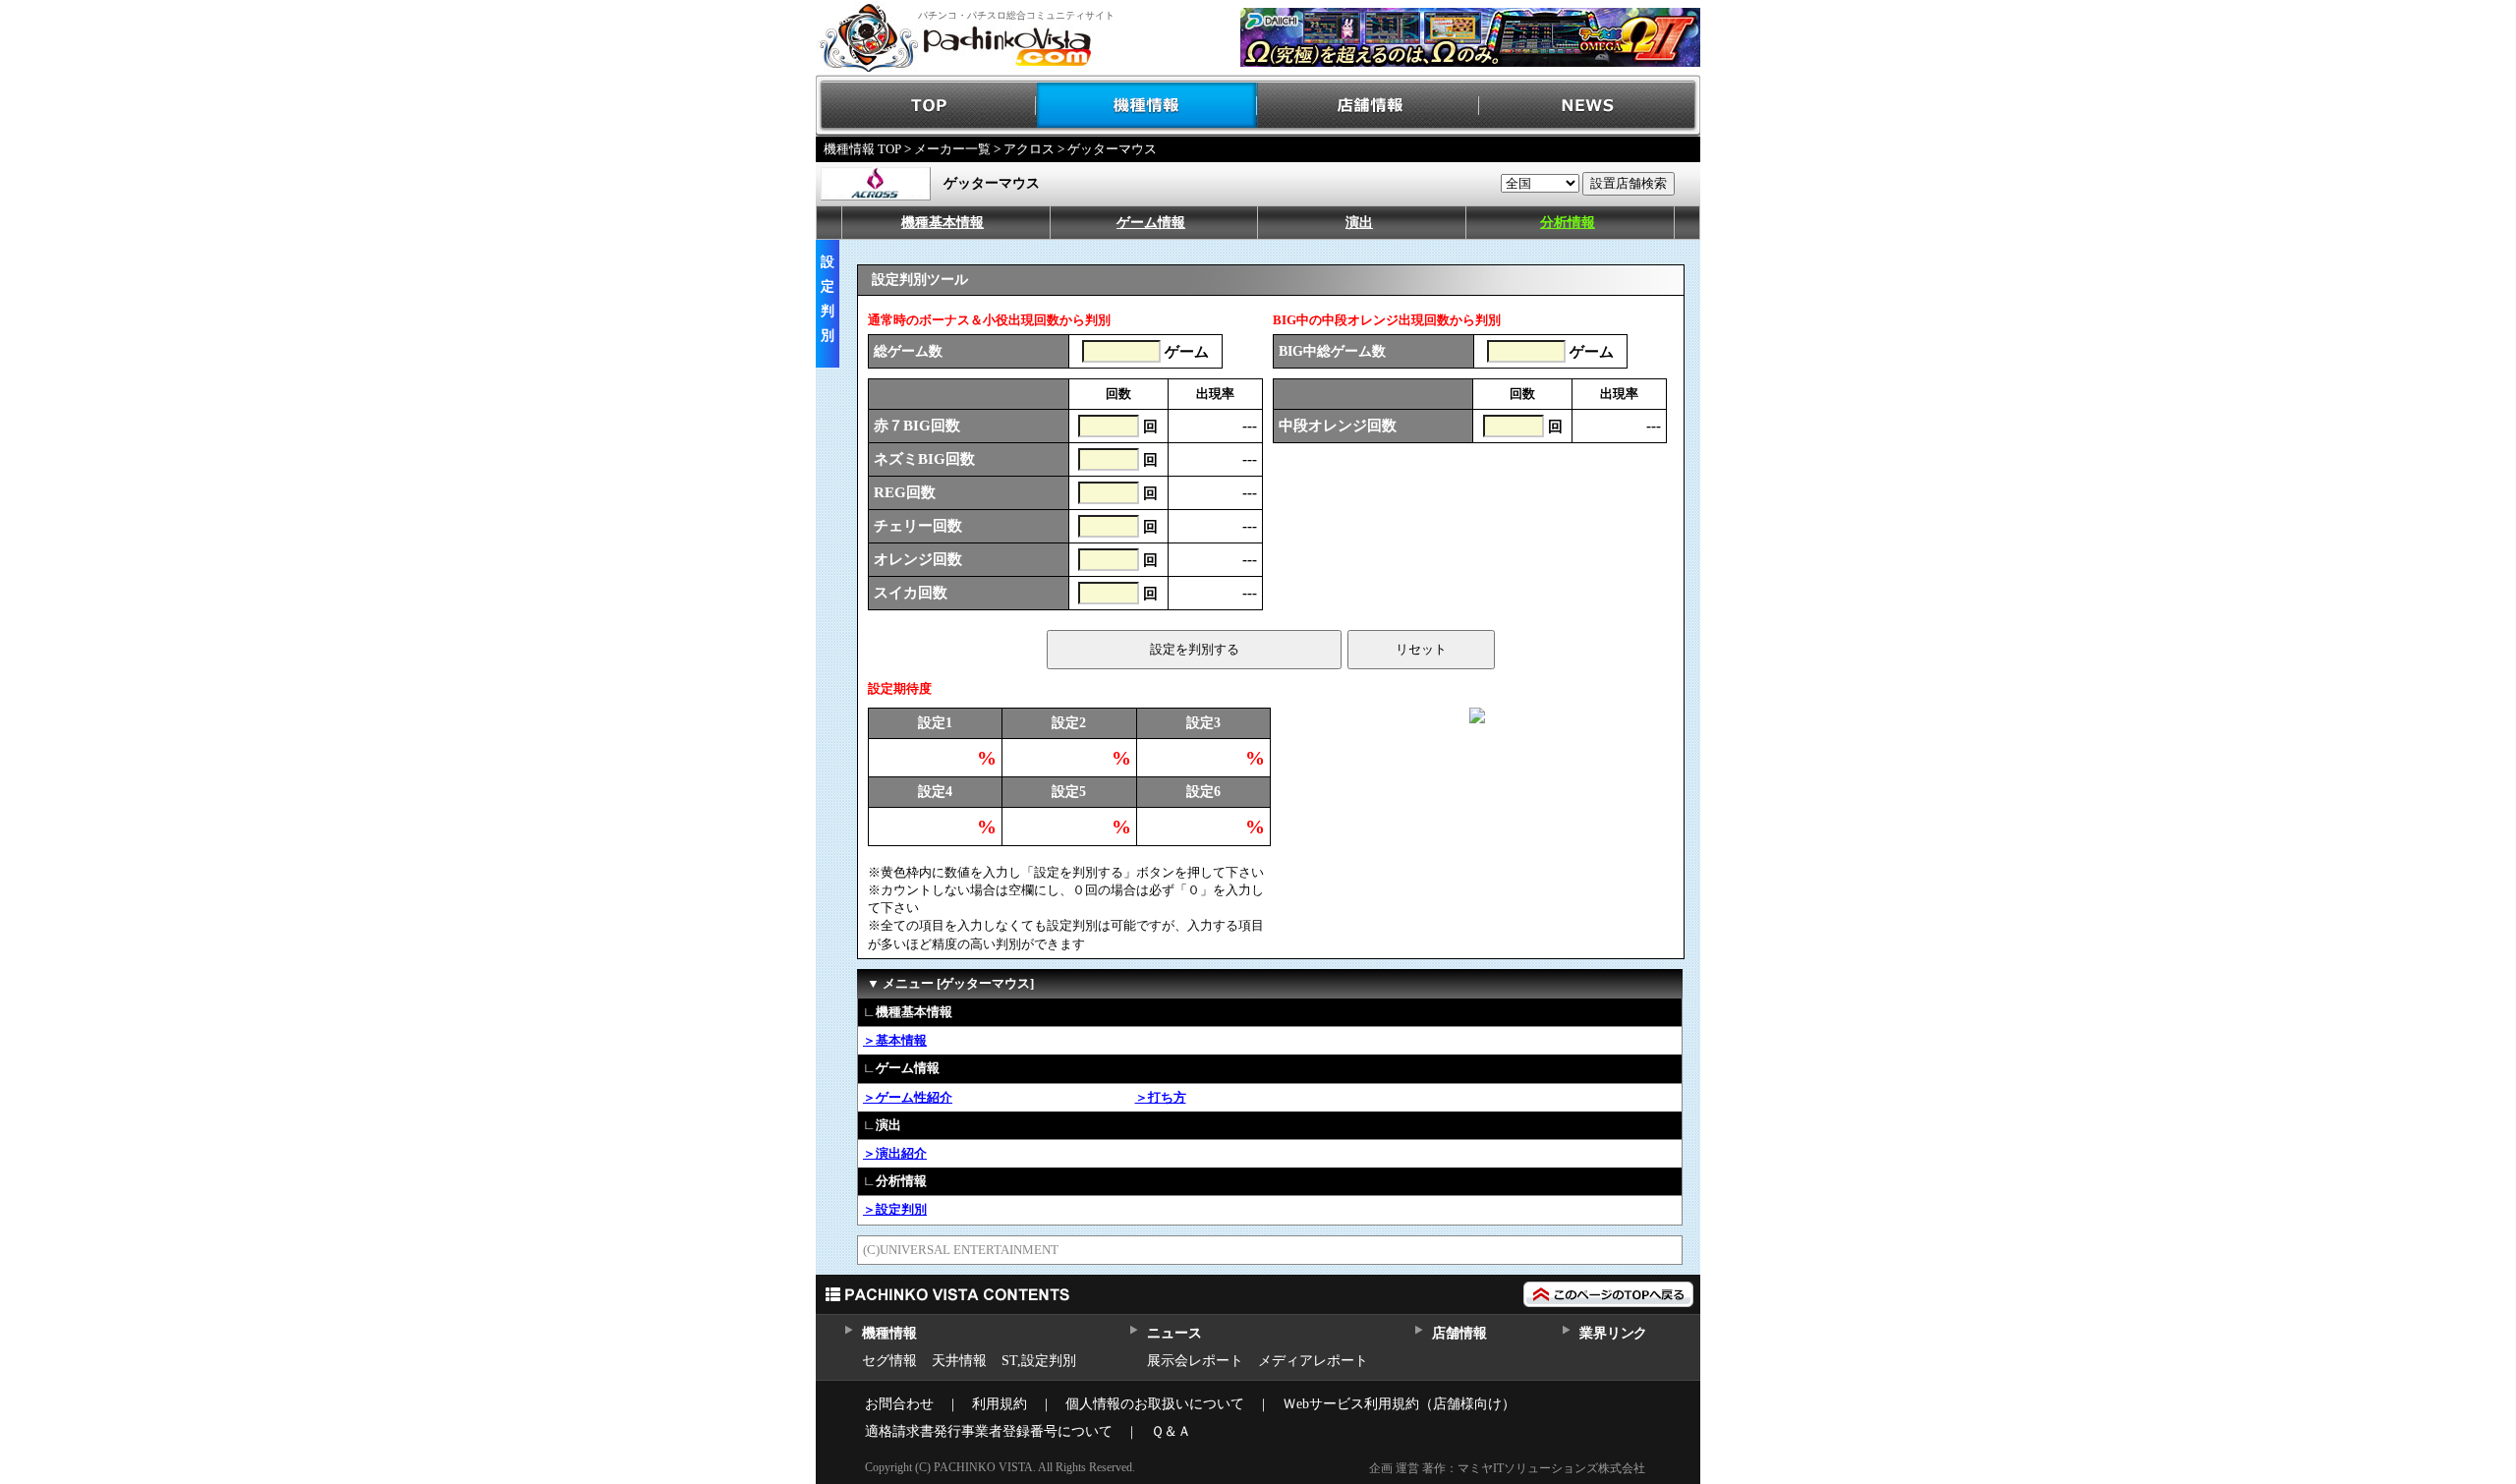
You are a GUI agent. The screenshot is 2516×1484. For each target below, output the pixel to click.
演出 (1359, 223)
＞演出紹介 (895, 1153)
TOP (926, 106)
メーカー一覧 (952, 149)
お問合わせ (899, 1404)
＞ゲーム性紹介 (908, 1097)
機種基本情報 (943, 223)
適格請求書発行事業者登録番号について (989, 1431)
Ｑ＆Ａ (1171, 1431)
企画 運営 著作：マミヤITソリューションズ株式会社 (1507, 1468)
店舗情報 (1369, 106)
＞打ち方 (1161, 1097)
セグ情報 (889, 1361)
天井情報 (959, 1361)
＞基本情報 (895, 1040)
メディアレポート (1313, 1361)
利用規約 (1000, 1404)
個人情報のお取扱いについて (1155, 1404)
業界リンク (1613, 1333)
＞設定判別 (895, 1209)
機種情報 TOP (862, 149)
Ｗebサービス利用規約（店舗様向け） (1399, 1404)
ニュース (1174, 1333)
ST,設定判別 (1039, 1361)
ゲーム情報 (1151, 223)
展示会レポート (1195, 1361)
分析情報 (1568, 223)
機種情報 (1147, 106)
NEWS (1590, 106)
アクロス (1029, 149)
